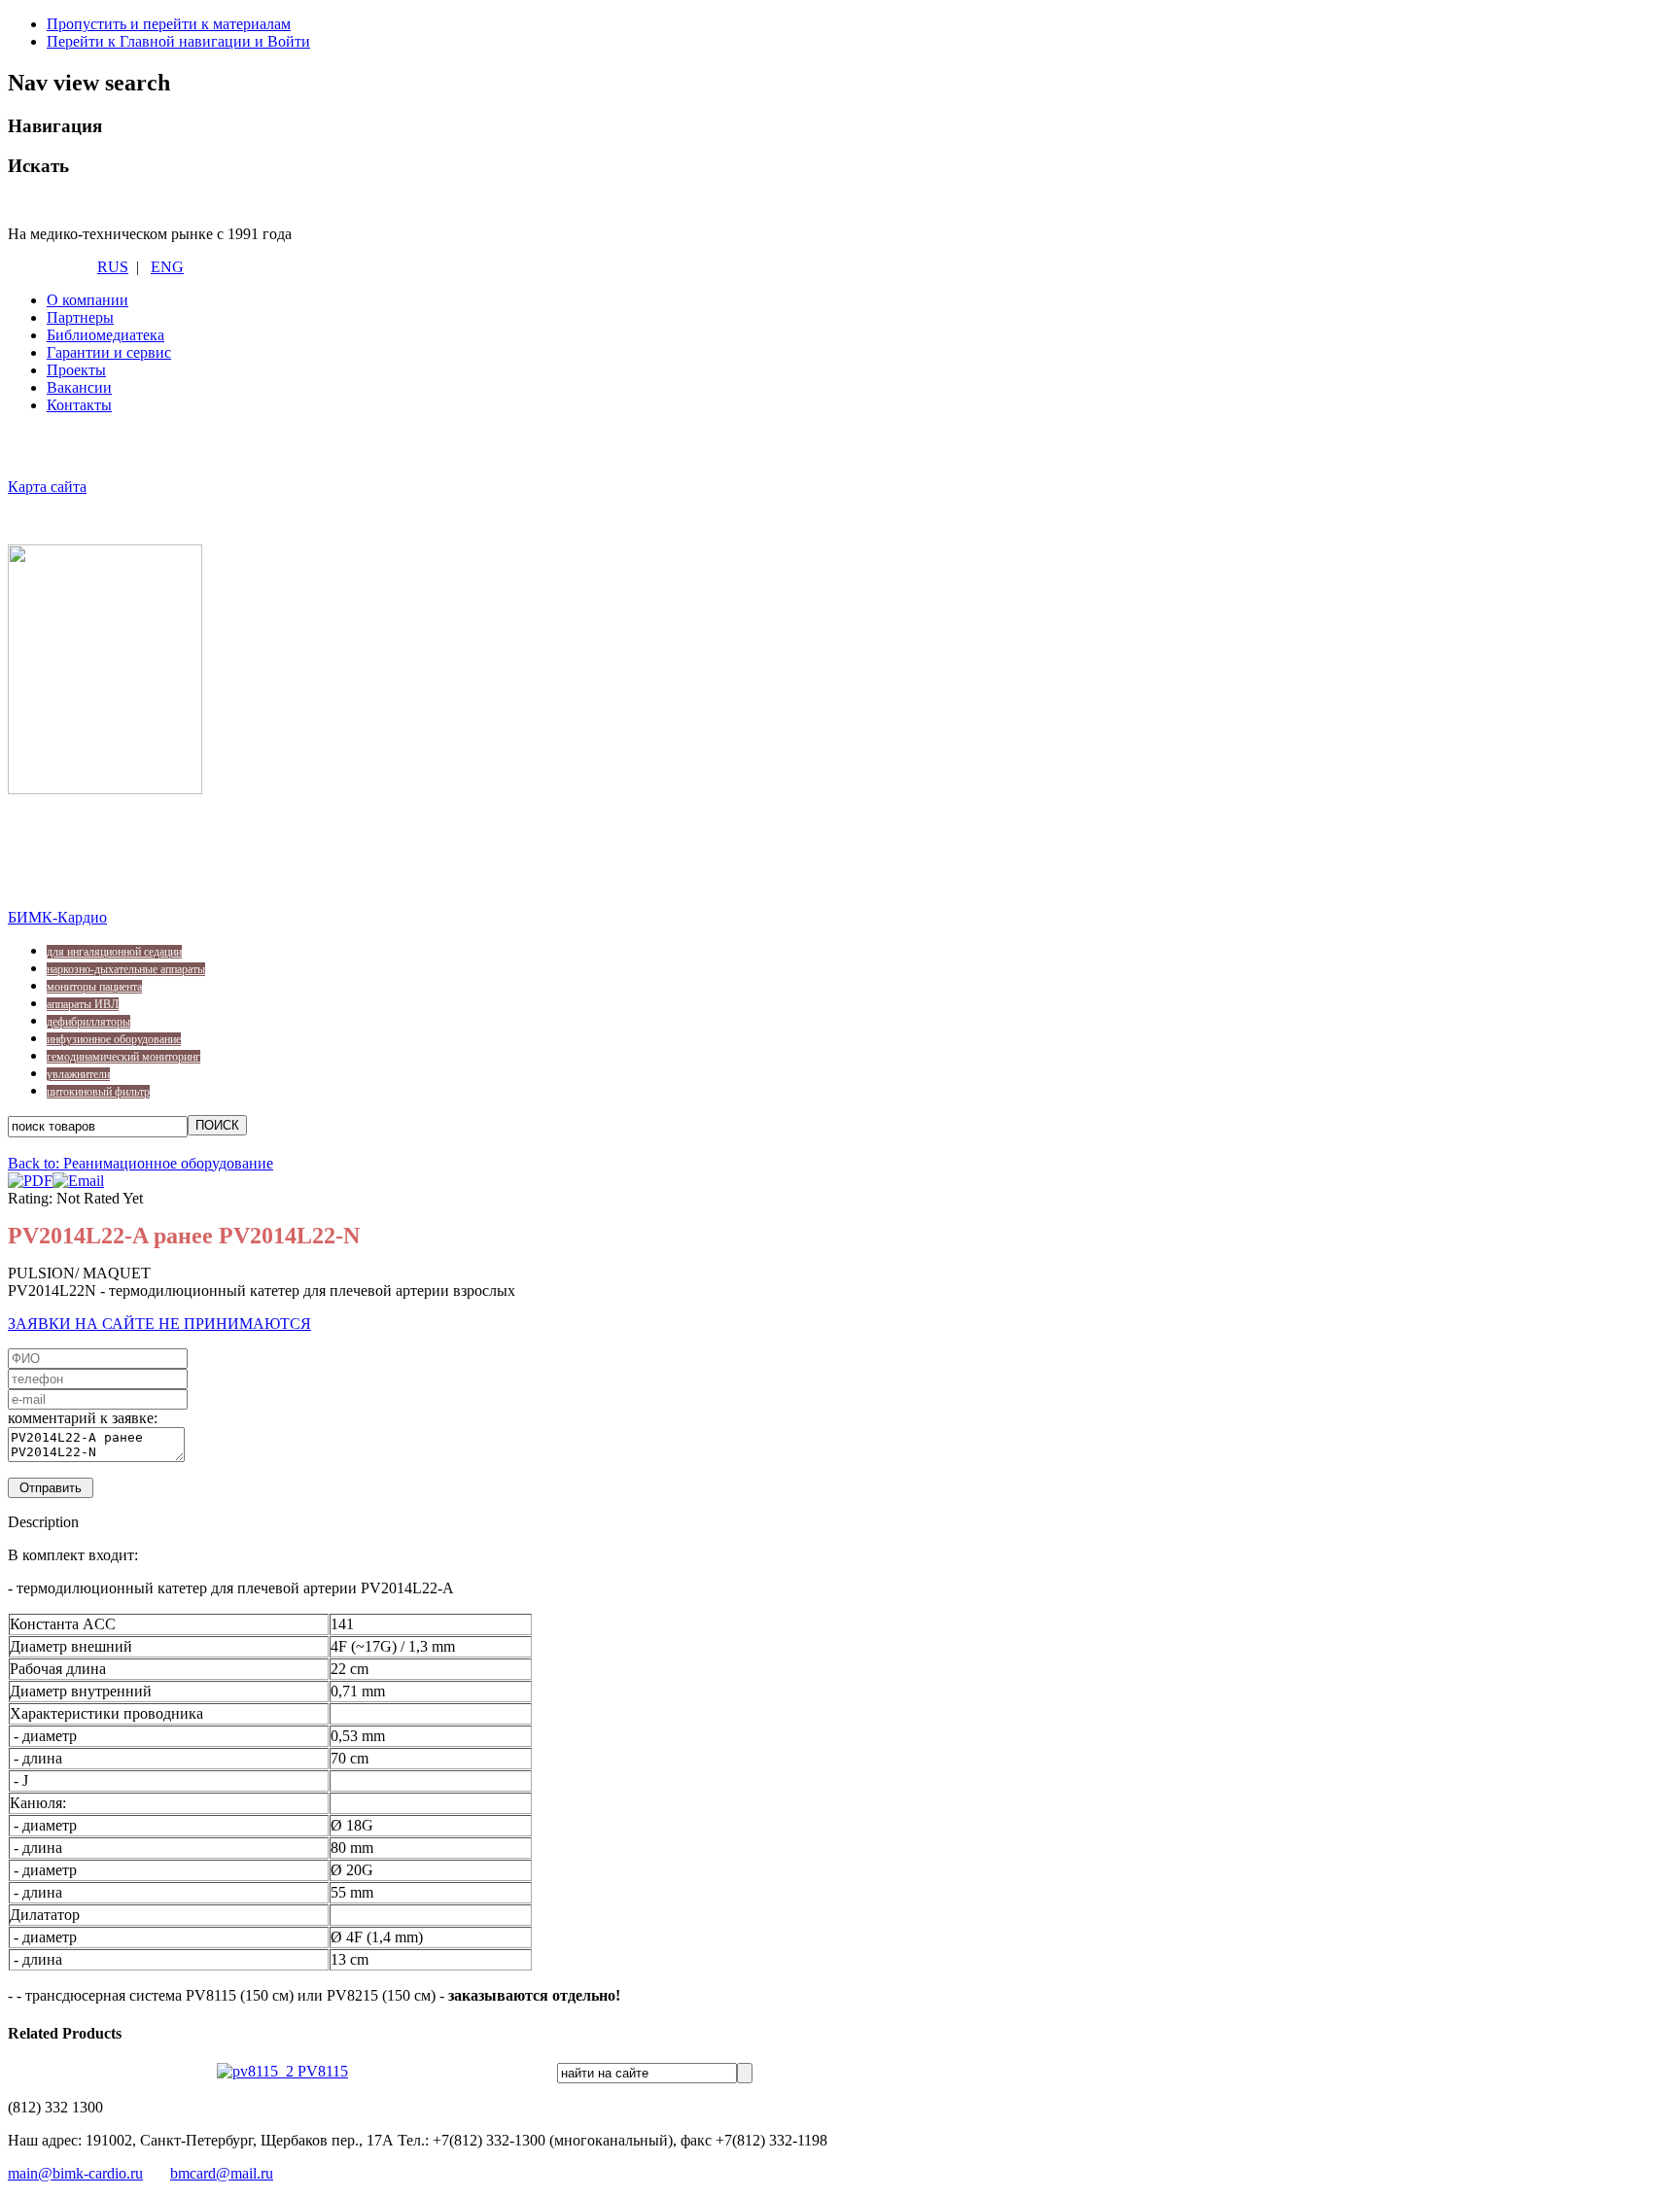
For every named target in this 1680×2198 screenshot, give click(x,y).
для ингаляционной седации (114, 952)
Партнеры (80, 317)
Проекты (76, 370)
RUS (113, 267)
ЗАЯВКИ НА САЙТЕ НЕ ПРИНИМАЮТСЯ (159, 1324)
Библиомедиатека (105, 335)
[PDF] (30, 1181)
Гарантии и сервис (109, 352)
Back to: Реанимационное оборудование (140, 1163)
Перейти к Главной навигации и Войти (178, 41)
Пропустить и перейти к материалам (169, 24)
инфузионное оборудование (114, 1039)
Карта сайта (47, 487)
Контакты (79, 405)
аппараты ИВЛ (83, 1004)
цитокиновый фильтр (98, 1092)
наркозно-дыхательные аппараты (126, 969)
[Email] (78, 1181)
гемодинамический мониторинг (123, 1057)
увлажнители (78, 1074)
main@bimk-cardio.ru (75, 2173)
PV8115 (321, 2071)
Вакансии (79, 387)
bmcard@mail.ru (222, 2173)
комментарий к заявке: (83, 1418)
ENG (167, 267)
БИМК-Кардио (57, 917)
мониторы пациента (94, 987)
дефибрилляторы (88, 1022)
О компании (87, 300)
